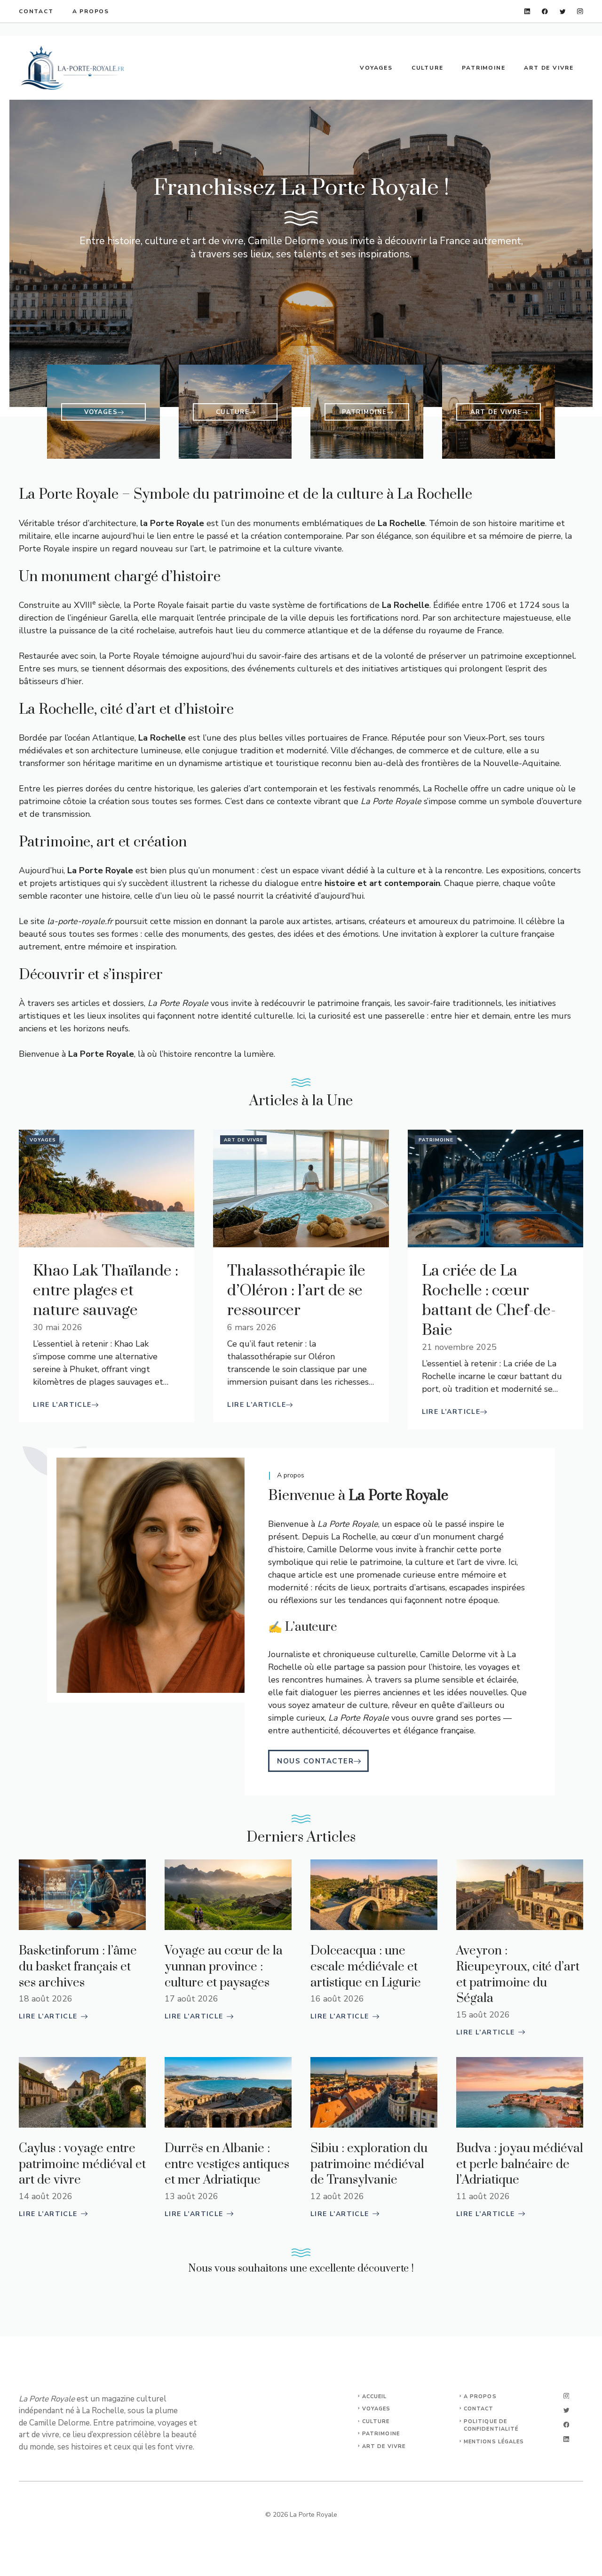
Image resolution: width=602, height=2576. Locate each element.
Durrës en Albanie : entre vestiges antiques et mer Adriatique (227, 2164)
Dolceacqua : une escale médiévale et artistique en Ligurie (366, 1967)
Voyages (376, 68)
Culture (428, 68)
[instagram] (580, 12)
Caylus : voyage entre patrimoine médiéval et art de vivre (82, 2164)
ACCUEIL (375, 2397)
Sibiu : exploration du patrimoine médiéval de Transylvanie (369, 2164)
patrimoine (381, 2434)
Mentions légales (494, 2442)
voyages (376, 2409)
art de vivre (384, 2446)
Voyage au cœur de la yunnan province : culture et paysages (224, 1967)
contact (479, 2409)
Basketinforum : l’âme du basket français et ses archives (78, 1967)
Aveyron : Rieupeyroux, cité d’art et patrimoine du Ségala (518, 1975)
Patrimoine (483, 68)
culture (376, 2421)
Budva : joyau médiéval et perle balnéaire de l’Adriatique (520, 2164)
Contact (36, 11)
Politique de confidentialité (491, 2425)
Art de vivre (549, 68)
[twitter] (563, 12)
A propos (91, 11)
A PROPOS (480, 2397)
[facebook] (545, 12)
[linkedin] (527, 12)
